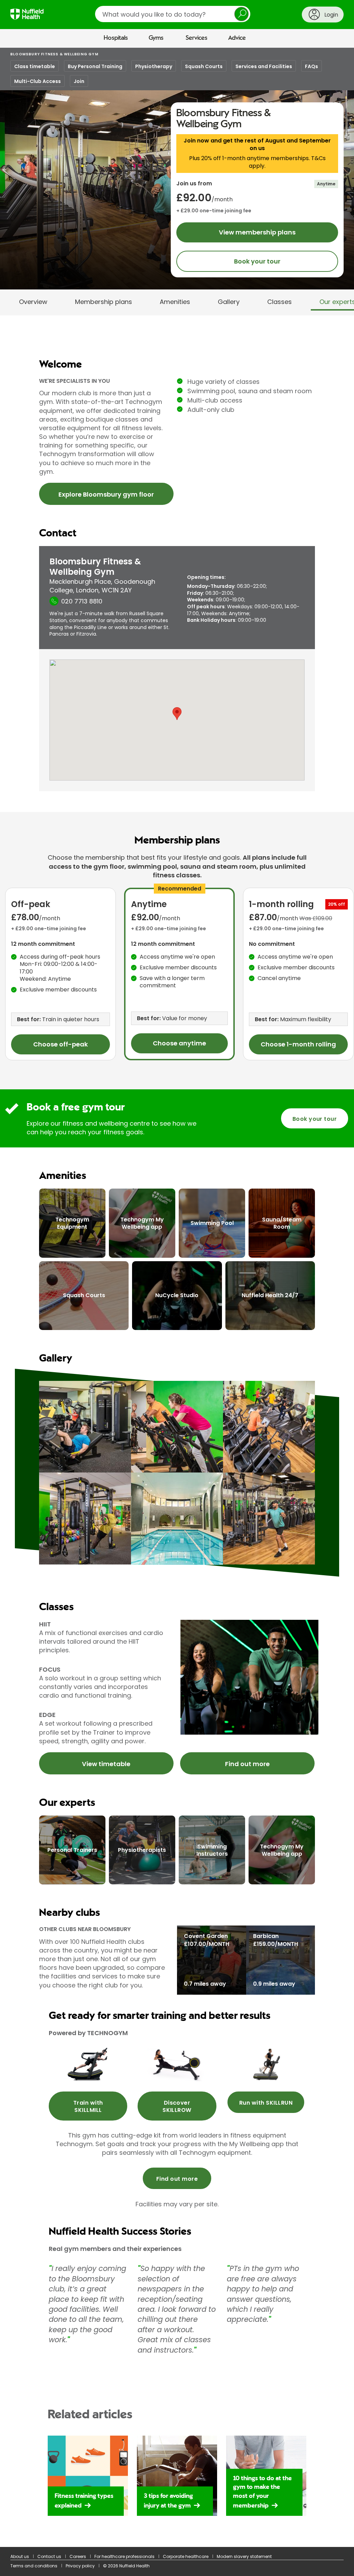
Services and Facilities (264, 66)
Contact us (49, 2556)
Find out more (247, 1764)
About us (20, 2556)
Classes (280, 302)
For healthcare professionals (124, 2556)
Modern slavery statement (244, 2556)
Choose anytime (179, 1043)
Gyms (156, 38)
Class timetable (35, 66)
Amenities (175, 302)
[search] (173, 14)
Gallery (229, 302)
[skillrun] (266, 2064)
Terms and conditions (34, 2566)
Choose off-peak (60, 1044)
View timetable (106, 1764)
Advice (237, 38)
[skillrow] (88, 2064)
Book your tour (257, 261)
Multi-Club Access (38, 81)
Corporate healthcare (186, 2556)
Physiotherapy (154, 66)
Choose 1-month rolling (298, 1044)
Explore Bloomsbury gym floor (106, 494)
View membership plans (257, 232)
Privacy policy (80, 2566)
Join (79, 81)
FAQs (311, 66)
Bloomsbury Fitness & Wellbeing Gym (54, 54)
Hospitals (116, 38)
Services (197, 38)
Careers (78, 2556)
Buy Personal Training (95, 66)
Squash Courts (204, 66)
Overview (33, 302)
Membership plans (104, 302)
